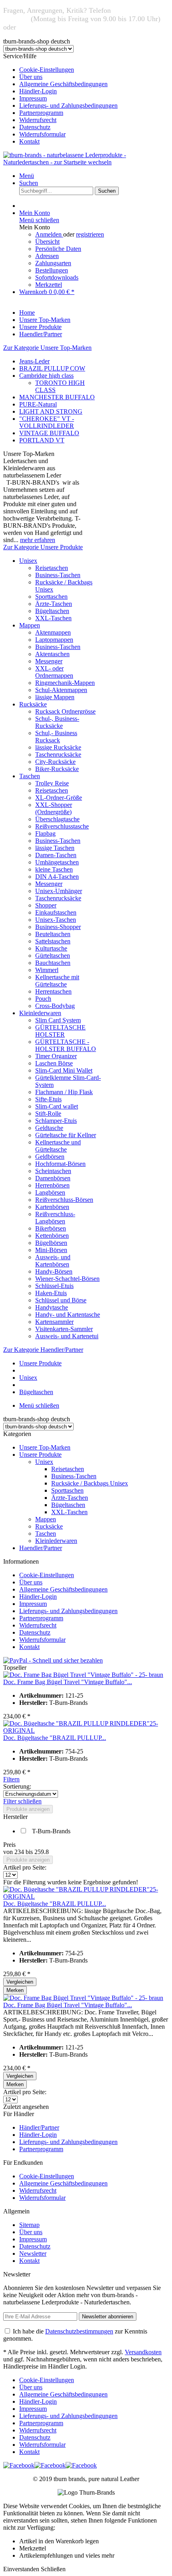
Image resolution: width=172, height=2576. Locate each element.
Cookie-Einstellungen (47, 70)
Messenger (49, 661)
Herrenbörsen (52, 1185)
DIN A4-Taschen (57, 877)
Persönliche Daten (58, 249)
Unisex (28, 561)
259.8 (42, 1852)
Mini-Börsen (51, 1250)
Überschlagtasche (57, 819)
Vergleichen (20, 1982)
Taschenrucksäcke (58, 754)
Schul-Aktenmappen (61, 690)
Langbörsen (50, 1192)
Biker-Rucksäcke (57, 769)
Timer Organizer (56, 1056)
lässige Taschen (55, 848)
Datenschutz (35, 127)
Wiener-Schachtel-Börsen (67, 1279)
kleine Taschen (54, 869)
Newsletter (33, 2254)
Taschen (30, 776)
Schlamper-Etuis (56, 1121)
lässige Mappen (55, 697)
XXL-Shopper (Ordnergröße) (54, 808)
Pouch (43, 999)
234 (20, 1852)
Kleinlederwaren (40, 1013)
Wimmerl (47, 970)
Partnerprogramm (41, 113)
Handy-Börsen (54, 1271)
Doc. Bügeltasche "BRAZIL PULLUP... (55, 1738)
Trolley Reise (52, 783)
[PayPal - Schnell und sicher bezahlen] (53, 1660)
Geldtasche (49, 1128)
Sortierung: (17, 1786)
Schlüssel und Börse (61, 1300)
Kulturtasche (51, 948)
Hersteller (15, 1817)
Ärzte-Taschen (54, 604)
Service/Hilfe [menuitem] (60, 99)
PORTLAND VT (42, 440)
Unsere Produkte (40, 1455)
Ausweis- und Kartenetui (67, 1336)
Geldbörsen (50, 1157)
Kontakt (29, 141)
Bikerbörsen (51, 1228)
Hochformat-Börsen (60, 1164)
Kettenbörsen (52, 1236)
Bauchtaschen (53, 963)
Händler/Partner (39, 2127)
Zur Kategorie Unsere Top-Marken (47, 348)
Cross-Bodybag (55, 1006)
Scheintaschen (53, 1171)
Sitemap (29, 2225)
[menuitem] (94, 70)
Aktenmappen (53, 632)
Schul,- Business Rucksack (56, 737)
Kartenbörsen (52, 1207)
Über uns (31, 77)
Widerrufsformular (42, 134)
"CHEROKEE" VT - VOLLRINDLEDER (47, 422)
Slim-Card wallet (57, 1106)
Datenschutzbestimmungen (79, 2331)
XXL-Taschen (53, 618)
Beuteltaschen (53, 934)
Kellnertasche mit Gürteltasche (57, 981)
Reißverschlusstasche (62, 826)
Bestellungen (52, 270)
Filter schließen (22, 1801)
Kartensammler (54, 1322)
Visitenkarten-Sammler (64, 1329)
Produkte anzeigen (28, 1809)
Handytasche (52, 1307)
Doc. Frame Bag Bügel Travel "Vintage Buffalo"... (68, 1682)
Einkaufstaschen (56, 912)
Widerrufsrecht (38, 120)
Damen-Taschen (56, 855)
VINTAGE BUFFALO (49, 433)
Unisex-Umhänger (59, 891)
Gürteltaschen (53, 956)
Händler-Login (38, 91)
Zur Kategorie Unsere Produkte (43, 547)
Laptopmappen (54, 640)
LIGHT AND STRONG (51, 411)
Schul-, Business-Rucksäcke (57, 722)
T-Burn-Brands (51, 1831)
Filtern (11, 1779)
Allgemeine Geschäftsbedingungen (63, 84)
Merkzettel (49, 285)
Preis (9, 1845)
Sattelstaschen (53, 941)
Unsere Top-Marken (45, 1447)
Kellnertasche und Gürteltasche (58, 1146)
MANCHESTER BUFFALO (57, 397)
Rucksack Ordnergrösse (65, 711)
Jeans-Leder (34, 361)
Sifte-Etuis (48, 1099)
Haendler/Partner (41, 1548)
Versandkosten (143, 2352)
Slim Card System (58, 1020)
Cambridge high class (46, 376)
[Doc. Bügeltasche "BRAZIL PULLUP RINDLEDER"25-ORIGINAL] (86, 1731)
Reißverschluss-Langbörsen (55, 1218)
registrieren (90, 234)
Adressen (47, 256)
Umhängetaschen (57, 862)
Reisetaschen (52, 568)
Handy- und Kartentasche (68, 1315)
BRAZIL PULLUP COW (52, 368)
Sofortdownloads (57, 277)
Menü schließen (39, 220)
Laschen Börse (54, 1063)
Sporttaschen (51, 597)
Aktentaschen (52, 654)
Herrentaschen (53, 991)
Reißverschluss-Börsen (64, 1200)
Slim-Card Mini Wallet (64, 1070)
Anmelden (49, 234)
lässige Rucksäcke (58, 747)
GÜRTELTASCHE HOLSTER (60, 1031)
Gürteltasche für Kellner (66, 1135)
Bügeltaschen (52, 611)
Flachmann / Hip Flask (64, 1092)
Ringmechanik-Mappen (65, 683)
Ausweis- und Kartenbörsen (53, 1261)
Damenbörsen (53, 1178)
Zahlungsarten (53, 263)
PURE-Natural (38, 404)
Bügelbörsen (51, 1243)
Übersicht (47, 242)
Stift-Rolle (48, 1113)
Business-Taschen (58, 575)
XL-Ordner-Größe (59, 798)
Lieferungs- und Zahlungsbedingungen (68, 106)
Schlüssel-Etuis (54, 1286)
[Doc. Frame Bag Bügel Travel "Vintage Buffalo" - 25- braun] (83, 1675)
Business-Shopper (58, 927)
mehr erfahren (38, 540)
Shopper (46, 905)
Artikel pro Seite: (25, 1867)
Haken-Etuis (51, 1293)
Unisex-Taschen (56, 920)
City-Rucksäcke (55, 762)
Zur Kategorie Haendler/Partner (43, 1350)
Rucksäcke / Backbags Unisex (90, 1483)
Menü (27, 176)
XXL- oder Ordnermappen (54, 672)
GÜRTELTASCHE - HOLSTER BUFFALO (66, 1045)
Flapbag (45, 833)
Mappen (30, 625)
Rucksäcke (33, 704)
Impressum (33, 98)
